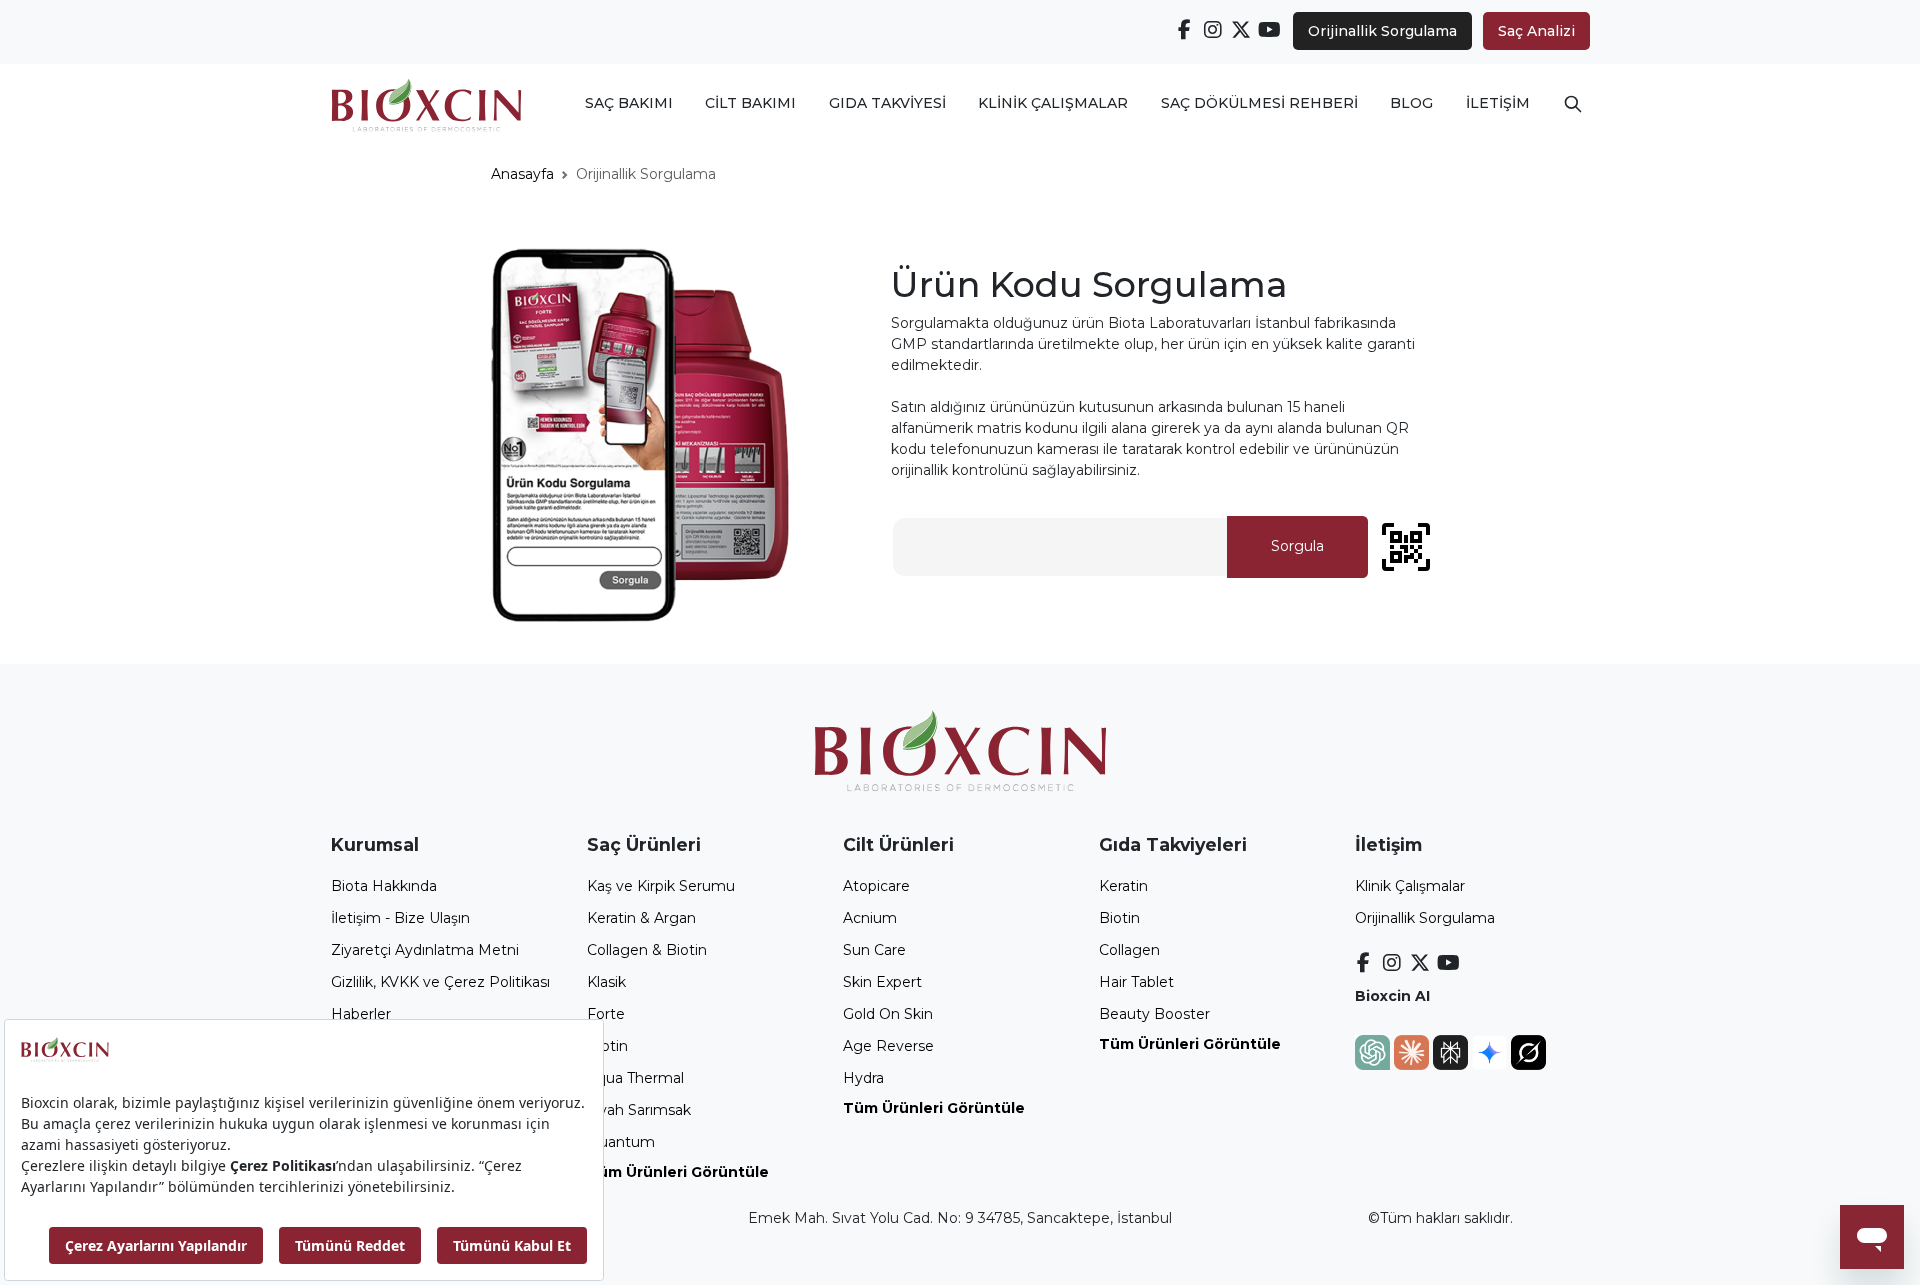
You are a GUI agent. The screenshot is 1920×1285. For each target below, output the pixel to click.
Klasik (606, 982)
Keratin (1123, 886)
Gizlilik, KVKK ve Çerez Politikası (440, 982)
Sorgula (1297, 546)
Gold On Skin (888, 1014)
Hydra (863, 1078)
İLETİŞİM (1498, 103)
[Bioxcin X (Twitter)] (1242, 30)
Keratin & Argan (641, 918)
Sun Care (874, 950)
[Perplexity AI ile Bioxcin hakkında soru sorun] (1452, 1051)
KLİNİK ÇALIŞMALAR (1053, 103)
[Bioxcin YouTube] (1270, 30)
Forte (606, 1014)
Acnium (870, 918)
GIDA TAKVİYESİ (887, 103)
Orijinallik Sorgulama (1382, 31)
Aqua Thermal (635, 1078)
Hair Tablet (1136, 982)
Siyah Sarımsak (639, 1110)
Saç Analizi (1536, 31)
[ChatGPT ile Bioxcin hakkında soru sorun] (1374, 1051)
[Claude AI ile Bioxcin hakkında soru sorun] (1413, 1051)
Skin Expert (882, 982)
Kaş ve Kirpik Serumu (661, 886)
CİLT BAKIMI (750, 103)
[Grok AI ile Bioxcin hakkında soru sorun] (1528, 1051)
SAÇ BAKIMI (629, 103)
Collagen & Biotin (647, 950)
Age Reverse (888, 1046)
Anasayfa (522, 174)
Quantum (621, 1142)
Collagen (1129, 950)
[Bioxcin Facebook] (1185, 30)
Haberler (361, 1014)
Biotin (607, 1046)
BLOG (1411, 103)
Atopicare (876, 886)
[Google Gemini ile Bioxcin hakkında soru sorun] (1491, 1051)
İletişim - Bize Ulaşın (400, 918)
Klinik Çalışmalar (1410, 886)
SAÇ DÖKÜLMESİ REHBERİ (1259, 103)
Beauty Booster (1154, 1014)
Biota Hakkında (384, 886)
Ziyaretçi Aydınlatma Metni (425, 950)
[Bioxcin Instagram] (1213, 30)
